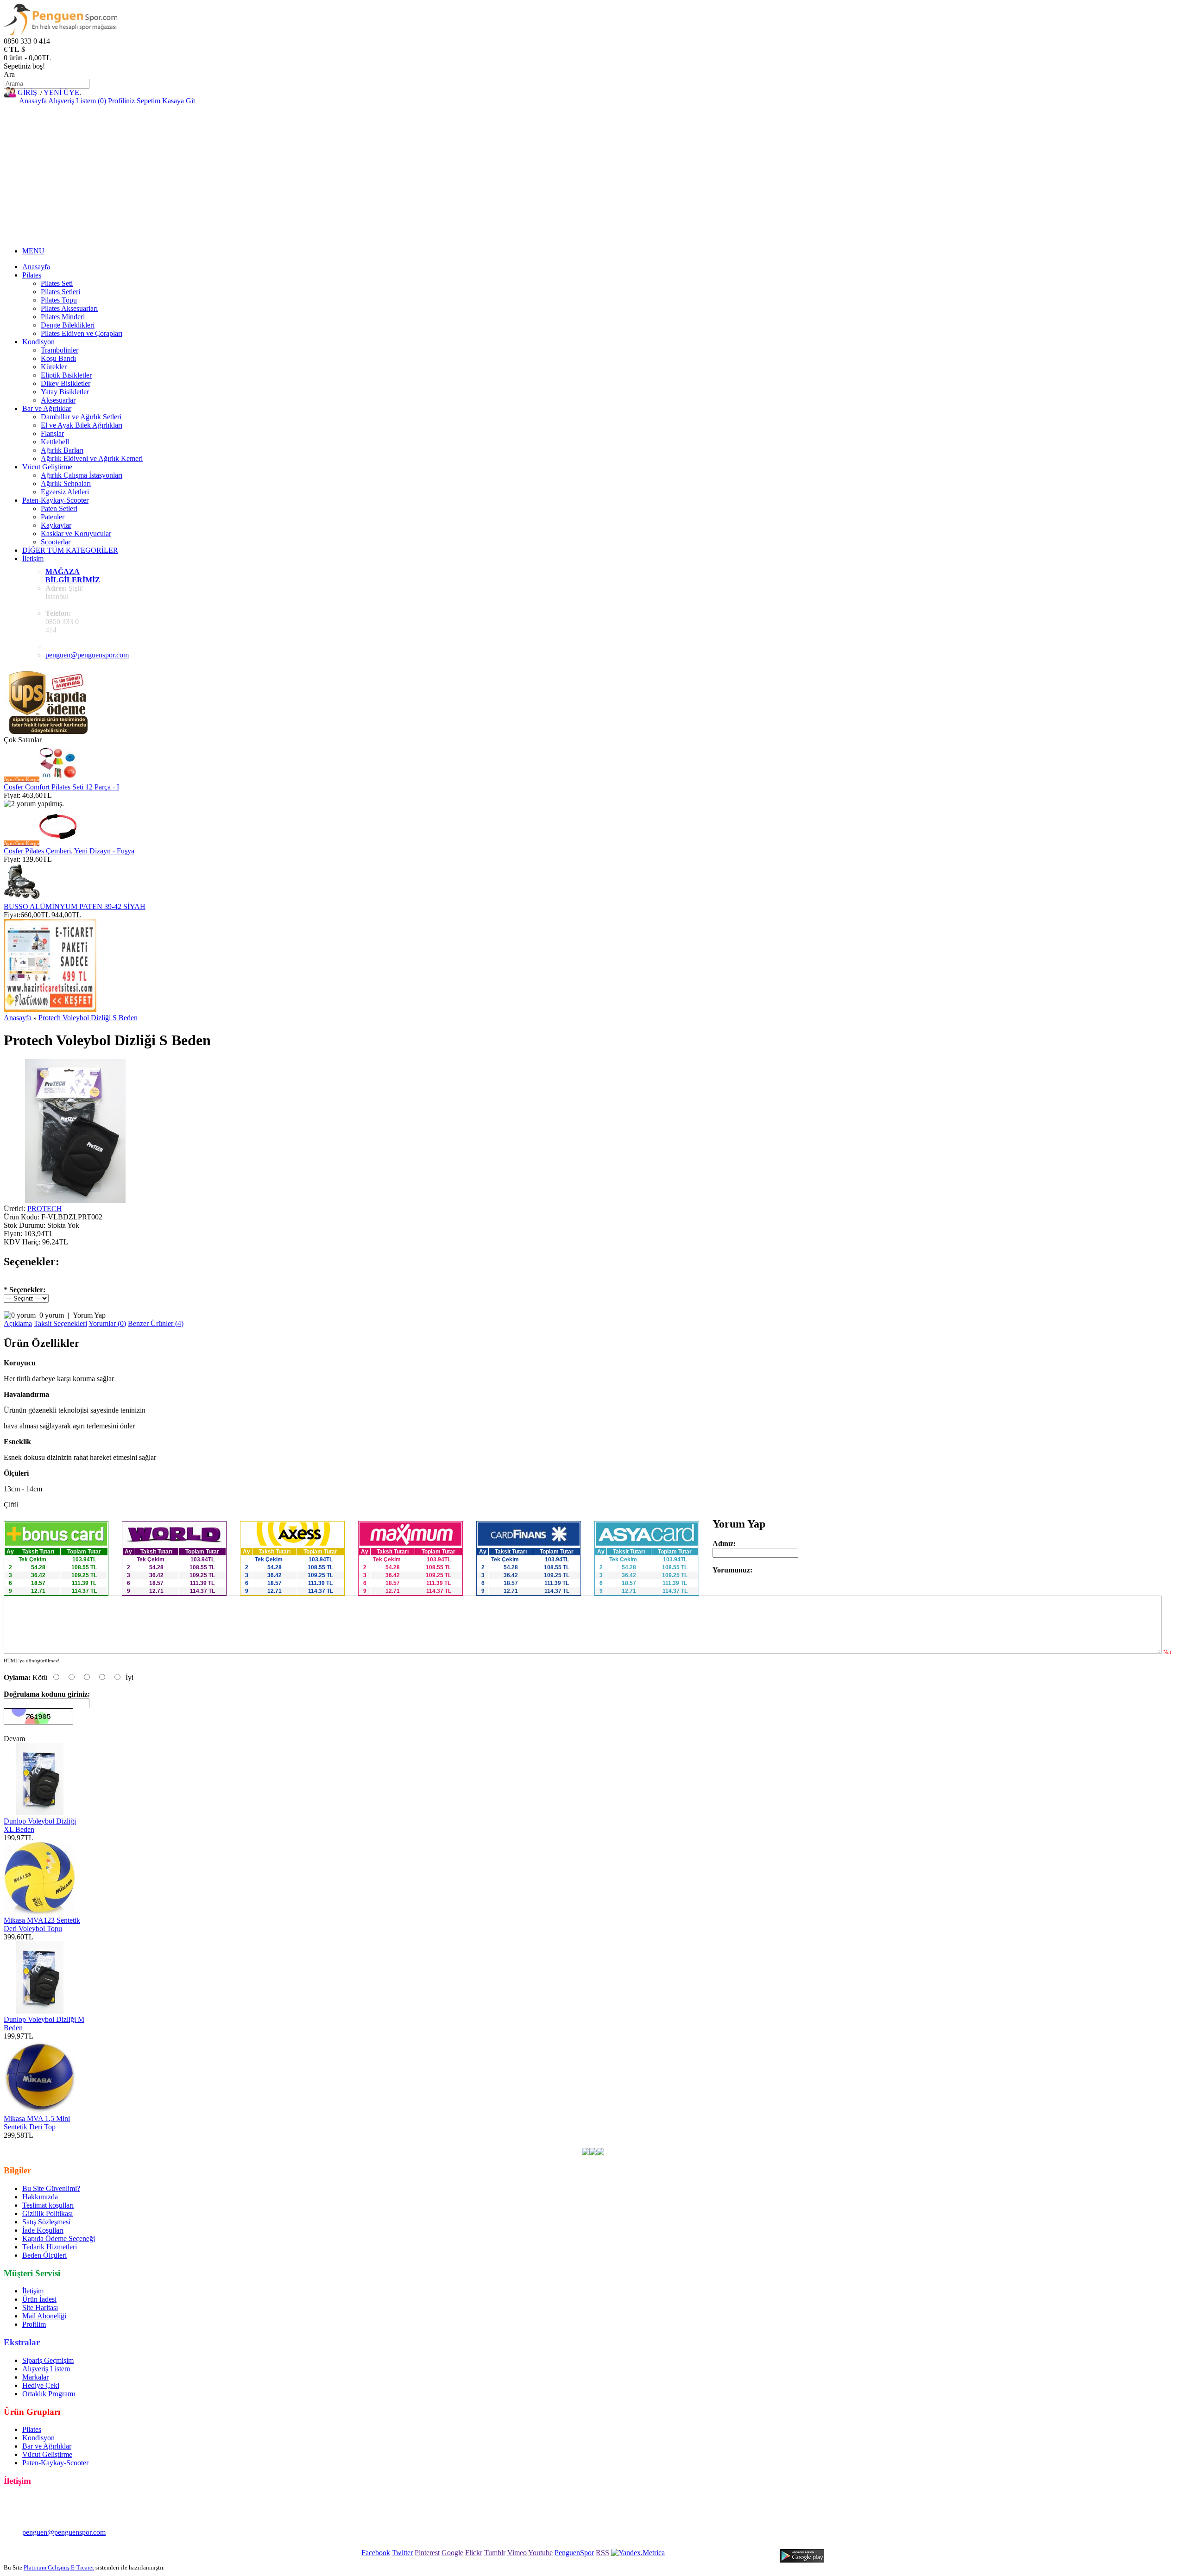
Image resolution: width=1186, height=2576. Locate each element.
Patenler (53, 517)
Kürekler (54, 367)
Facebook (376, 2553)
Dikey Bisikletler (66, 383)
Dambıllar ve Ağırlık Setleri (81, 417)
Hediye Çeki (41, 2385)
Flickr (474, 2553)
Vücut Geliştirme (47, 467)
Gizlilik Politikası (47, 2213)
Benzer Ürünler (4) (156, 1323)
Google (452, 2553)
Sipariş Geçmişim (48, 2360)
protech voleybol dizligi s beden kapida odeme (533, 2144)
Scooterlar (56, 542)
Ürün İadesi (39, 2299)
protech (213, 2144)
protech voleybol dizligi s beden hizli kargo (668, 2144)
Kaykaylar (56, 525)
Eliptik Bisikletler (66, 375)
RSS (602, 2553)
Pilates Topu (59, 300)
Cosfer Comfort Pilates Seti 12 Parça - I (61, 787)
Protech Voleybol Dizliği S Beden (88, 1018)
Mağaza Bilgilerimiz (73, 576)
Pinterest (427, 2553)
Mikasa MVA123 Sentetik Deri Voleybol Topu (42, 1924)
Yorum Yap (89, 1315)
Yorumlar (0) (107, 1323)
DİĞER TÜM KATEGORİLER (70, 550)
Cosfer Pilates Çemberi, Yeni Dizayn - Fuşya (69, 851)
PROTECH (45, 1209)
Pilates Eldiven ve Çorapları (82, 333)
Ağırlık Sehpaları (66, 483)
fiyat (372, 2144)
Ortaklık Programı (49, 2394)
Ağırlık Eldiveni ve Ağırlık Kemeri (92, 458)
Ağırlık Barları (62, 450)
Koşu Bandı (58, 358)
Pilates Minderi (63, 317)
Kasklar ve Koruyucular (76, 534)
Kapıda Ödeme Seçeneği (59, 2238)
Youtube (540, 2553)
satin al (392, 2144)
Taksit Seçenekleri (60, 1323)
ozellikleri (421, 2144)
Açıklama (18, 1323)
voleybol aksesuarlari (258, 2144)
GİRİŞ (27, 92)
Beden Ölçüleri (44, 2255)
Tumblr (495, 2553)
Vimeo (517, 2553)
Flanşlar (52, 433)
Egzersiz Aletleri (65, 492)
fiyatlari (333, 2144)
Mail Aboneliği (44, 2316)
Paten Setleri (59, 508)
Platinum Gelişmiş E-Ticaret (59, 2567)
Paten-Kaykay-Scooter (55, 500)
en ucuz (450, 2144)
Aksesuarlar (58, 400)
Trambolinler (60, 350)
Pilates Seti (57, 283)
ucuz (355, 2144)
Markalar (35, 2377)
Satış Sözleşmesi (46, 2222)
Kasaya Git (179, 101)
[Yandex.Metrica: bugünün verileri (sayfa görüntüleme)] (638, 2553)
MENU (33, 251)
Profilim (34, 2324)
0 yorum (52, 1315)
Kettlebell (55, 442)
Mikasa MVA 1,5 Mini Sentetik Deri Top (37, 2123)
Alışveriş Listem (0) (77, 101)
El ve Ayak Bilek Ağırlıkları (82, 425)
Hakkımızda (40, 2197)
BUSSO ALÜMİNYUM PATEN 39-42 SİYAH (75, 906)
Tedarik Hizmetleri (50, 2247)
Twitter (402, 2553)
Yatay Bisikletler (65, 392)
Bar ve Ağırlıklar (47, 408)
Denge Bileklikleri (68, 325)
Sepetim (148, 101)
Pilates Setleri (60, 292)
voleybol (306, 2144)
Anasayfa (33, 101)
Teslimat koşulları (48, 2205)
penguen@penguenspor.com (87, 655)
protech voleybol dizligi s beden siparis (791, 2144)
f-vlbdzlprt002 (177, 2144)
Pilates (32, 275)
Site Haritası (40, 2308)
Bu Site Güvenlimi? (51, 2188)
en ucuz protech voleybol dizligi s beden (94, 2144)
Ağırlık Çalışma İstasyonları (82, 475)
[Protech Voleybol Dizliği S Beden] (76, 1200)
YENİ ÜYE (61, 92)
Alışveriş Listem (46, 2369)
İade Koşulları (43, 2230)
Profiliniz (121, 101)
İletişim (33, 559)
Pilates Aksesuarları (69, 308)
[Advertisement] (593, 175)
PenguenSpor (574, 2553)
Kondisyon (38, 342)
